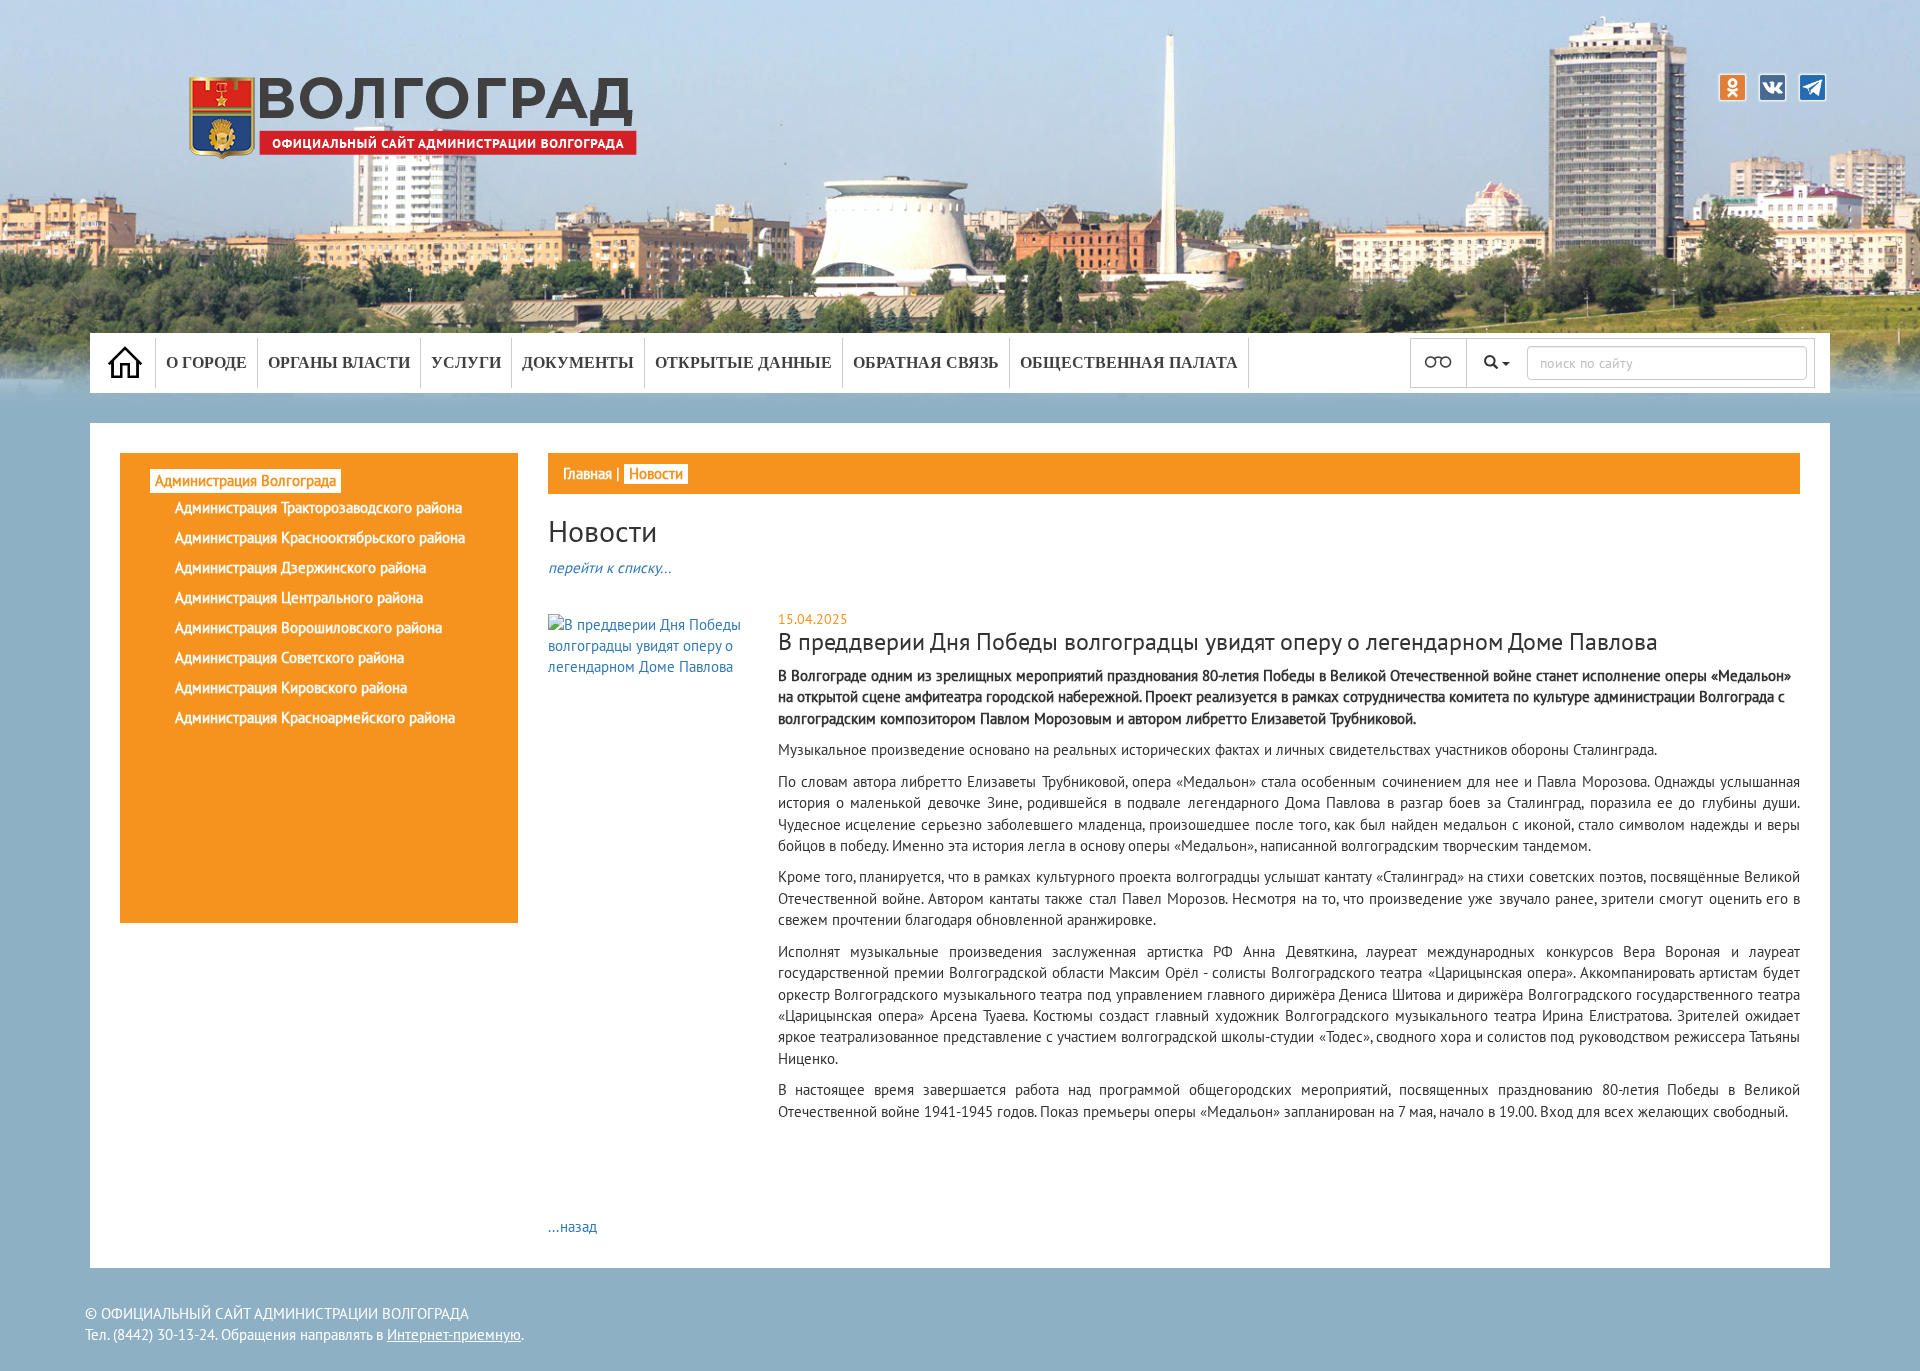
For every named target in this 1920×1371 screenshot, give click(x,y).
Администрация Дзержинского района (300, 567)
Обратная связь (926, 362)
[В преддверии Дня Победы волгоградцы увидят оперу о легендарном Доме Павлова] (660, 644)
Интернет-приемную (454, 1334)
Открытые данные (743, 362)
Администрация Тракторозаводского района (318, 507)
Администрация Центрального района (299, 597)
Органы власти (339, 362)
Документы (578, 362)
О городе (206, 362)
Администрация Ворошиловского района (308, 627)
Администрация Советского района (289, 657)
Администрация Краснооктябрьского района (320, 537)
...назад (572, 1226)
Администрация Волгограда (245, 480)
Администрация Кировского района (291, 687)
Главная (587, 473)
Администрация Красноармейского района (315, 717)
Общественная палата (1129, 362)
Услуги (466, 362)
